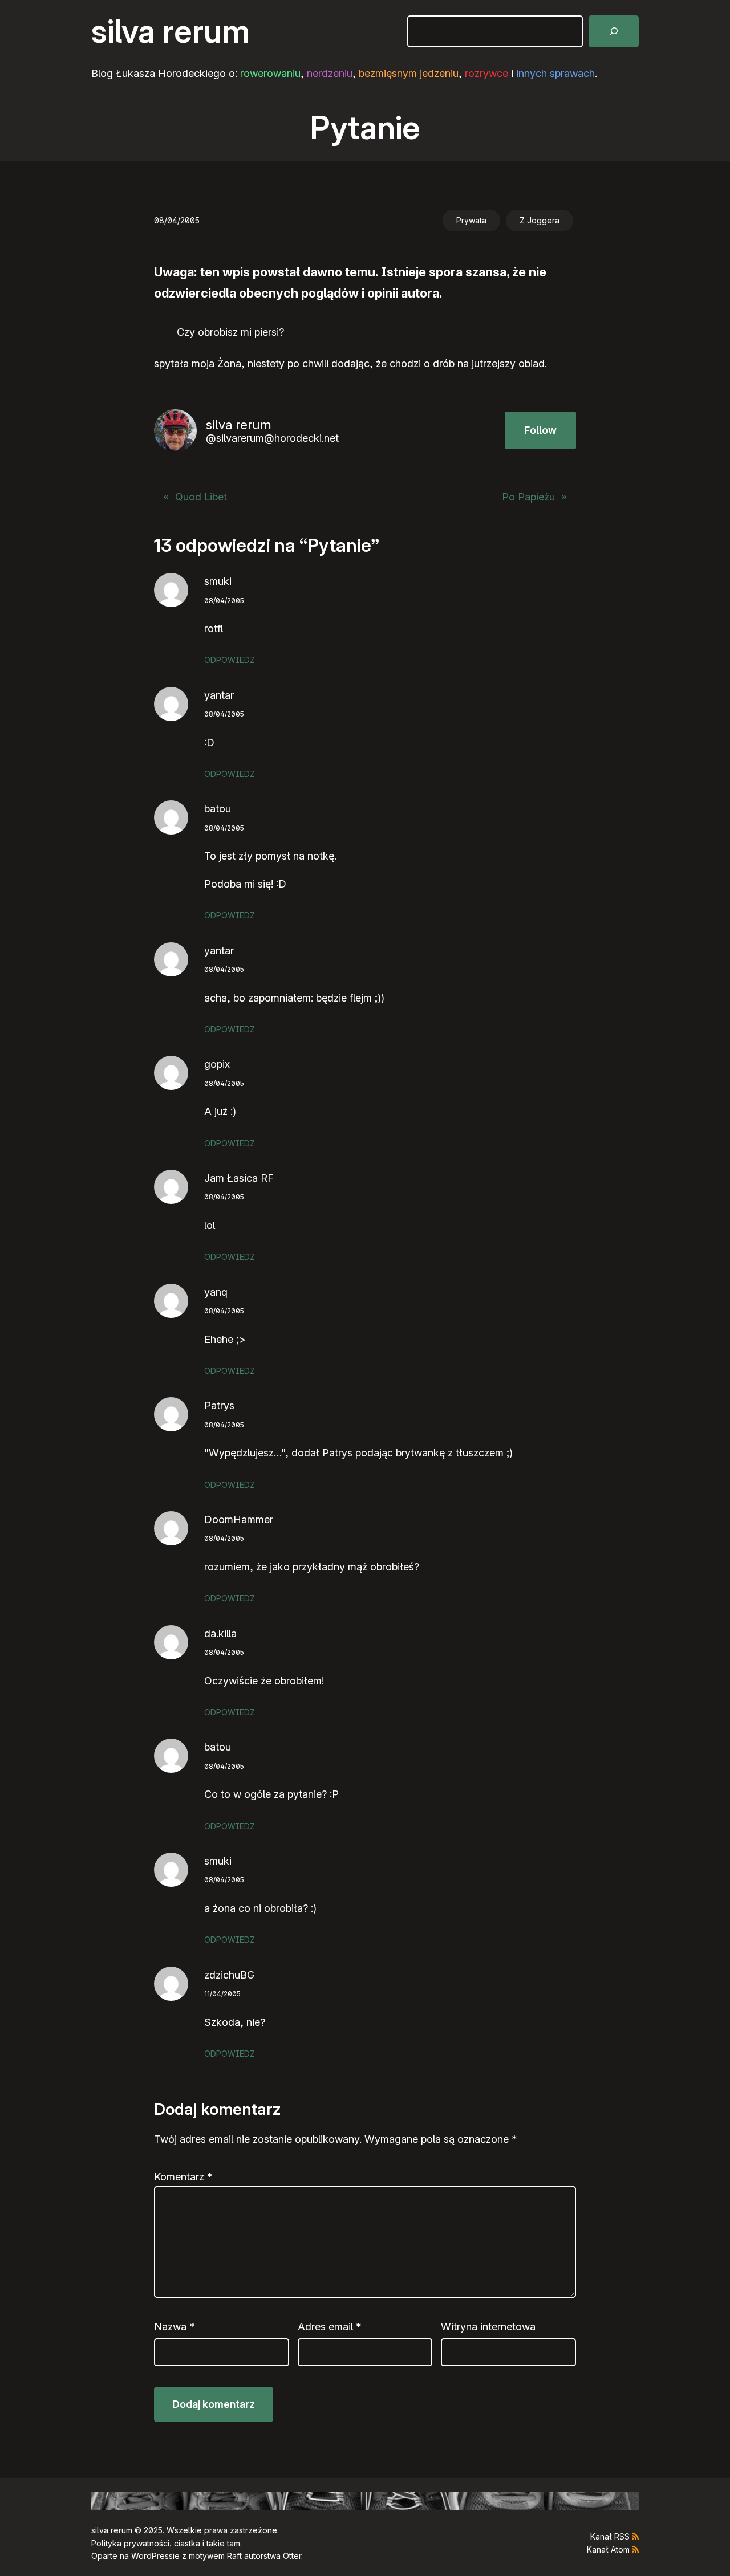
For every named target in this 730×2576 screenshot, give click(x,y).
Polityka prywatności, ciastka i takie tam (166, 2543)
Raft (234, 2556)
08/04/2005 (224, 601)
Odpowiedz (230, 660)
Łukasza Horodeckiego (171, 73)
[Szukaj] (614, 31)
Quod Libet (201, 497)
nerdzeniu (330, 73)
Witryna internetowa (488, 2327)
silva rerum (171, 31)
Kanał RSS (610, 2536)
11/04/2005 (222, 1994)
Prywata (471, 220)
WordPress (152, 2556)
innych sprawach (555, 73)
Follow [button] (540, 430)
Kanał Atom (608, 2549)
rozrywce (486, 73)
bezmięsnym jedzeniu (409, 73)
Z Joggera (540, 220)
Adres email (329, 2327)
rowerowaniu (270, 73)
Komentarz (183, 2177)
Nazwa (174, 2327)
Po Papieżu (528, 497)
